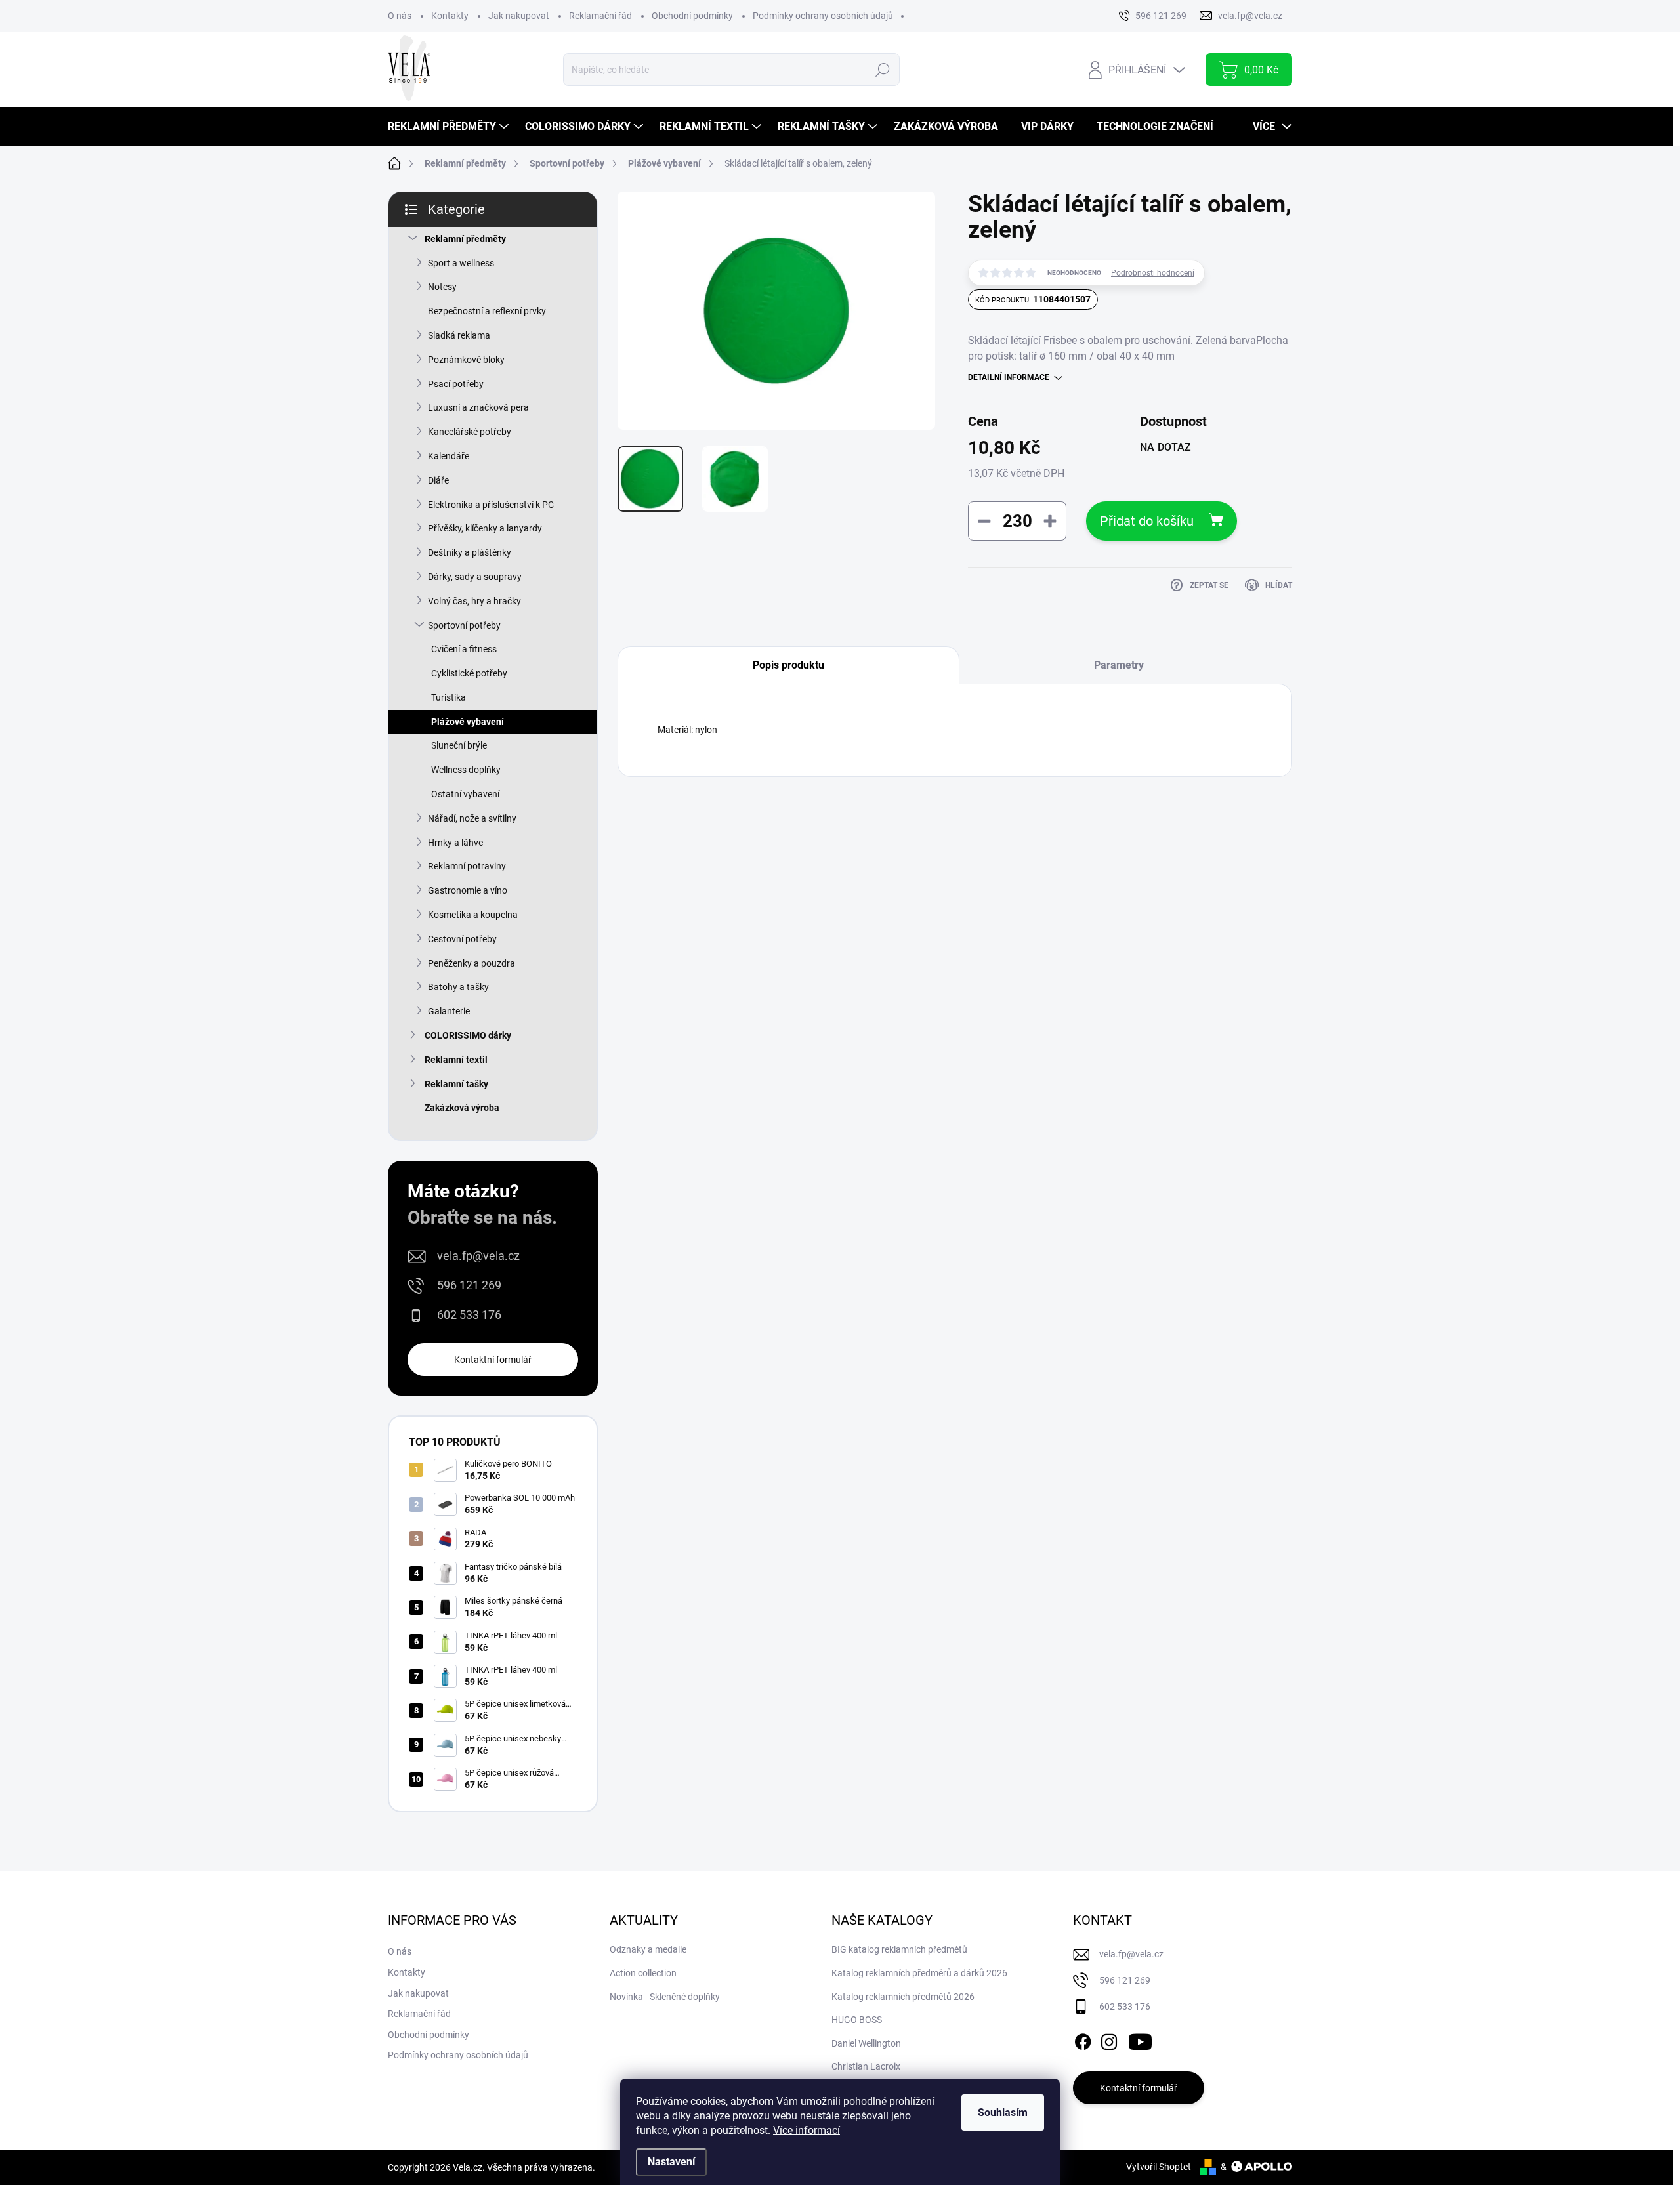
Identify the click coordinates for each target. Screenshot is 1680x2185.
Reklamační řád (600, 16)
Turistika (449, 697)
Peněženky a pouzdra (472, 963)
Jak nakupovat (519, 16)
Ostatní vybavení (465, 794)
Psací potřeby (456, 384)
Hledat (882, 70)
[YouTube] (1140, 2039)
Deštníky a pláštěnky (470, 552)
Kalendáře (449, 456)
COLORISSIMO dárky (468, 1035)
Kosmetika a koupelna (473, 915)
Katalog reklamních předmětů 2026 (903, 1997)
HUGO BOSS (857, 2020)
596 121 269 (469, 1285)
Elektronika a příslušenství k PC (491, 505)
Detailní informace (1009, 377)
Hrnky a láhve (455, 843)
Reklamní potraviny (467, 866)
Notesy (442, 287)
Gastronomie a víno (468, 890)
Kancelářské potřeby (470, 432)
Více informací (807, 2130)
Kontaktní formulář (493, 1360)
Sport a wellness (461, 263)
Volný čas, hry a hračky (474, 601)
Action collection (643, 1973)
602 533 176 (469, 1315)
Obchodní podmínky (692, 16)
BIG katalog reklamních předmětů (899, 1949)
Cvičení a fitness (464, 649)
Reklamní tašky (456, 1084)
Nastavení (671, 2162)
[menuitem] (450, 127)
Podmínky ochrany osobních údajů (823, 16)
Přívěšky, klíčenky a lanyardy (485, 528)
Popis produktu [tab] (788, 665)
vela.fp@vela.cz (478, 1256)
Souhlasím (1003, 2112)
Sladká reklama (459, 335)
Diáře (438, 480)
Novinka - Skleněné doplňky (665, 1997)
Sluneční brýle (459, 745)
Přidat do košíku (1147, 521)
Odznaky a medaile (648, 1949)
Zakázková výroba (462, 1108)
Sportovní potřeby (464, 625)
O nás (400, 16)
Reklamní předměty (465, 239)
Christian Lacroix (866, 2066)
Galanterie (449, 1011)
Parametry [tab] (1119, 665)
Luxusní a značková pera (478, 407)
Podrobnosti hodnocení (1153, 273)
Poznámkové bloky (466, 360)
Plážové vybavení (468, 722)
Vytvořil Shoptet (1159, 2167)
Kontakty (450, 16)
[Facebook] (1083, 2039)
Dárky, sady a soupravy (475, 577)
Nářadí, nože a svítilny (472, 818)
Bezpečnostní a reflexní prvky (487, 311)
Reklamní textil (456, 1060)
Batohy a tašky (458, 987)
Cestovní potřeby (462, 939)
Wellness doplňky (466, 770)
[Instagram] (1109, 2039)
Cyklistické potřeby (469, 673)
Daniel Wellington (866, 2043)
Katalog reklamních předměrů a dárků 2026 (919, 1973)
